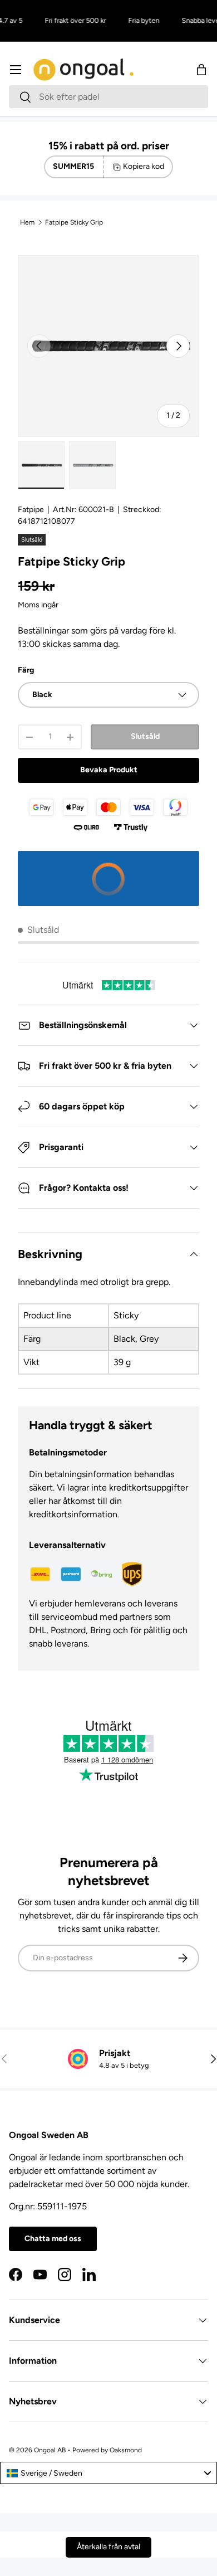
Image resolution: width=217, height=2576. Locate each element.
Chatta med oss (53, 2239)
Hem (27, 222)
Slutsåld (145, 736)
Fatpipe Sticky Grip (74, 222)
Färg (26, 670)
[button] (201, 70)
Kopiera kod (144, 166)
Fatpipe (31, 510)
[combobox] (108, 97)
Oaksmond (126, 2450)
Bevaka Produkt (109, 770)
